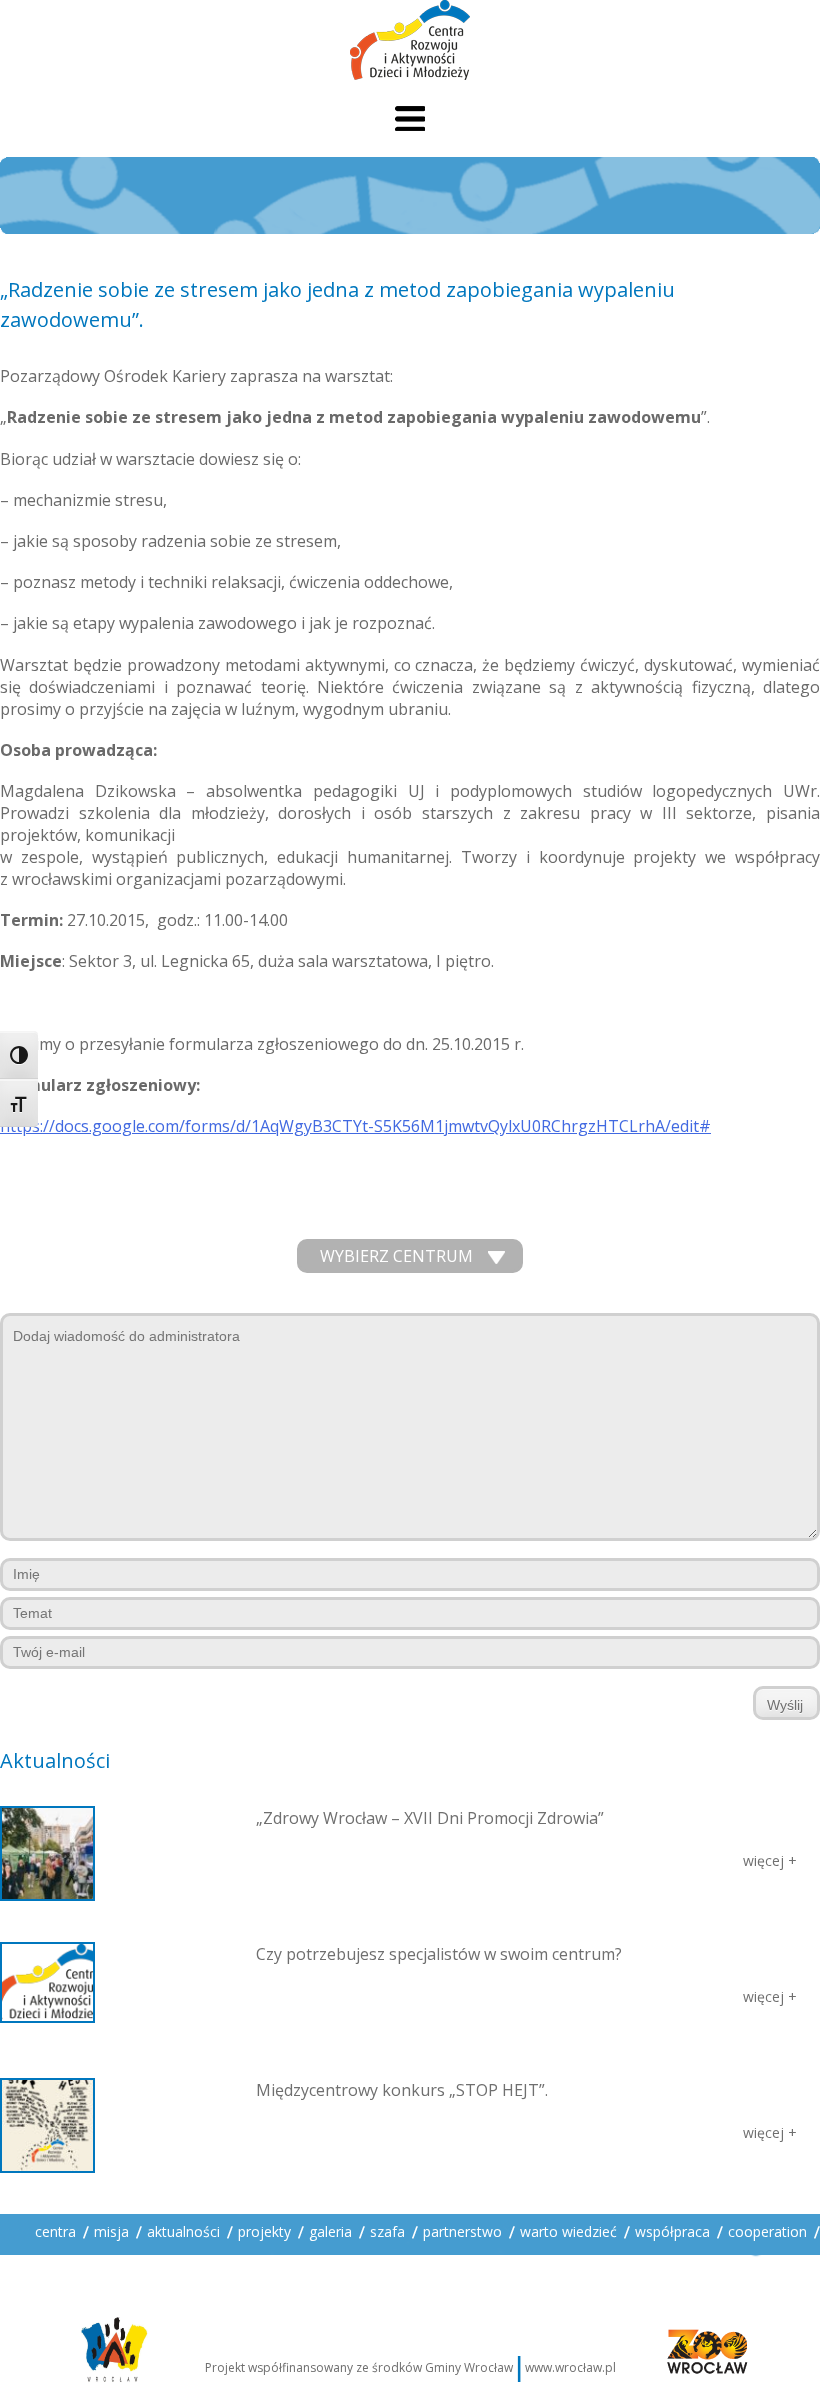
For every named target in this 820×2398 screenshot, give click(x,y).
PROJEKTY (264, 2231)
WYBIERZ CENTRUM (396, 1256)
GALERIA (330, 2231)
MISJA (111, 2231)
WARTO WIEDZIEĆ (568, 2231)
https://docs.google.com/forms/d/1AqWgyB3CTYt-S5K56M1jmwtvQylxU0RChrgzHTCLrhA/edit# (355, 1126)
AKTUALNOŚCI (183, 2231)
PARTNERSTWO (462, 2231)
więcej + (770, 1860)
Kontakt (59, 2265)
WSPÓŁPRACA (672, 2231)
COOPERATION (767, 2231)
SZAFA (387, 2231)
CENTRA (55, 2231)
